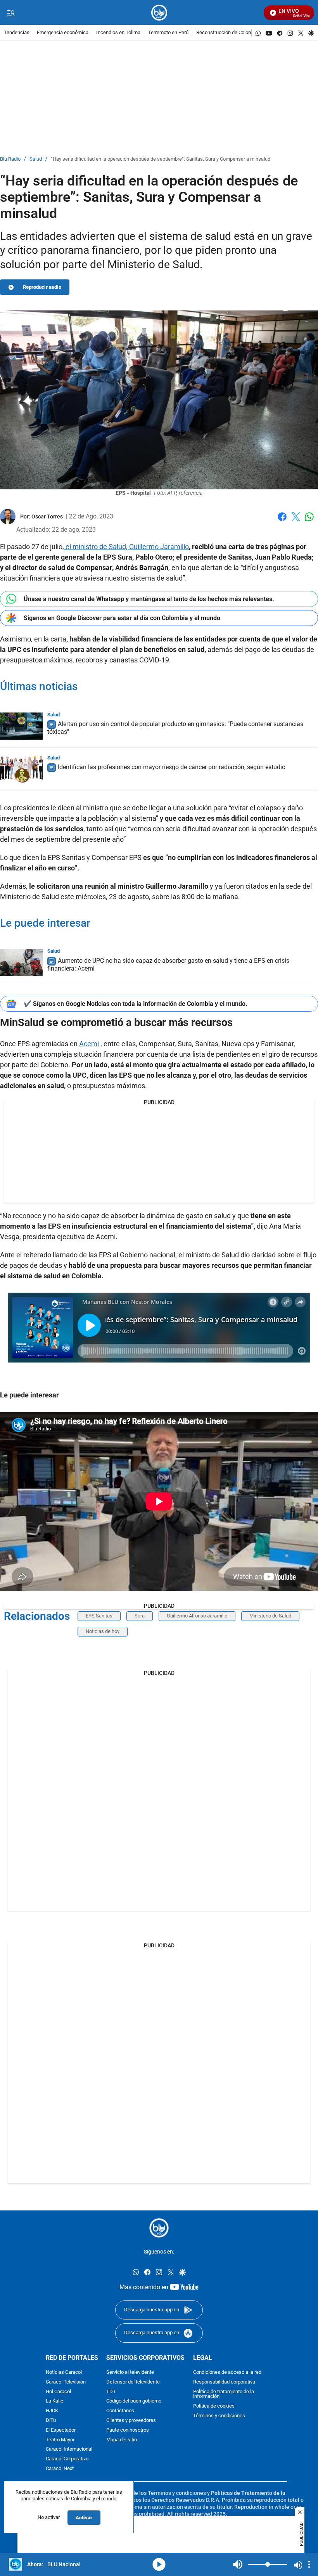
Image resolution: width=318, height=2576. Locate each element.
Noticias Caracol (64, 2372)
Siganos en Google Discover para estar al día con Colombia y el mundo (122, 618)
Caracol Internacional (69, 2449)
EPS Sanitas (99, 1616)
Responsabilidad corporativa (224, 2382)
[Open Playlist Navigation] (309, 2564)
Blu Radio (10, 159)
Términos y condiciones (219, 2416)
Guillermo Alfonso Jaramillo (197, 1616)
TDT (111, 2391)
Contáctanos (120, 2411)
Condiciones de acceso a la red (227, 2372)
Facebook (282, 521)
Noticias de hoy (103, 1631)
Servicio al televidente (130, 2372)
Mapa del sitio (122, 2440)
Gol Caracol (58, 2391)
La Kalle (54, 2401)
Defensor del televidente (133, 2382)
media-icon (159, 2564)
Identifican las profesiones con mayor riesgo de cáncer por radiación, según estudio (172, 767)
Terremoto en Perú (168, 33)
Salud (36, 159)
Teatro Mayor (60, 2440)
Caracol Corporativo (67, 2459)
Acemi (89, 1044)
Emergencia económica (63, 33)
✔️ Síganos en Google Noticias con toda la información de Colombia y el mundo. (136, 1004)
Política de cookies (214, 2406)
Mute (238, 2564)
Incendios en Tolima (118, 33)
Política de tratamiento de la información (224, 2394)
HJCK (52, 2411)
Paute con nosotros (128, 2430)
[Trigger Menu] (11, 13)
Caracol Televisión (66, 2382)
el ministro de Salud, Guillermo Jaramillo (126, 547)
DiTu (51, 2420)
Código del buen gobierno (134, 2401)
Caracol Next (60, 2468)
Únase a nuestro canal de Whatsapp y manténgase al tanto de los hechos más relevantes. (149, 599)
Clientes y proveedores (131, 2420)
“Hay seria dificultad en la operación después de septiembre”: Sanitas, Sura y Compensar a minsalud (161, 159)
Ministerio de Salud (270, 1616)
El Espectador (61, 2430)
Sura (140, 1616)
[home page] (159, 13)
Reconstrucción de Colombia (228, 33)
